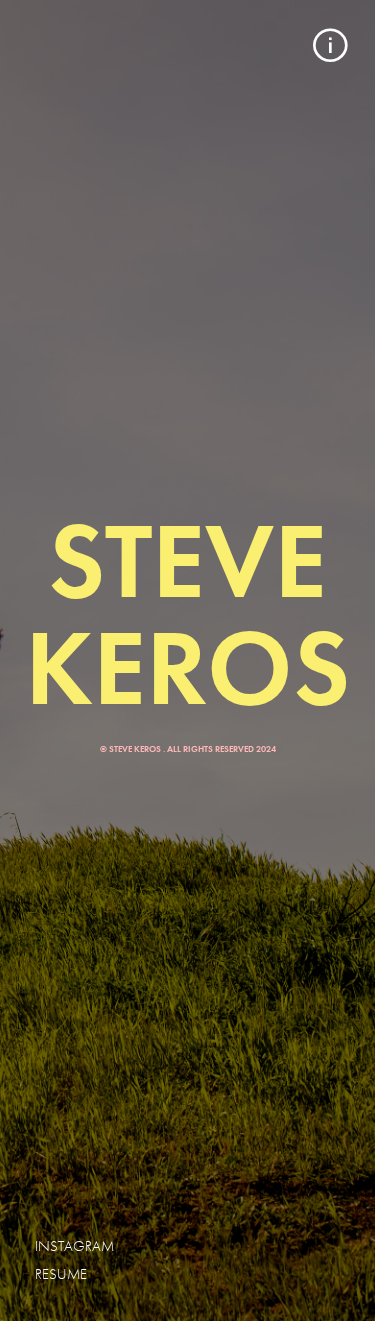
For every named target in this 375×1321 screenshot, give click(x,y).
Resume (61, 1274)
